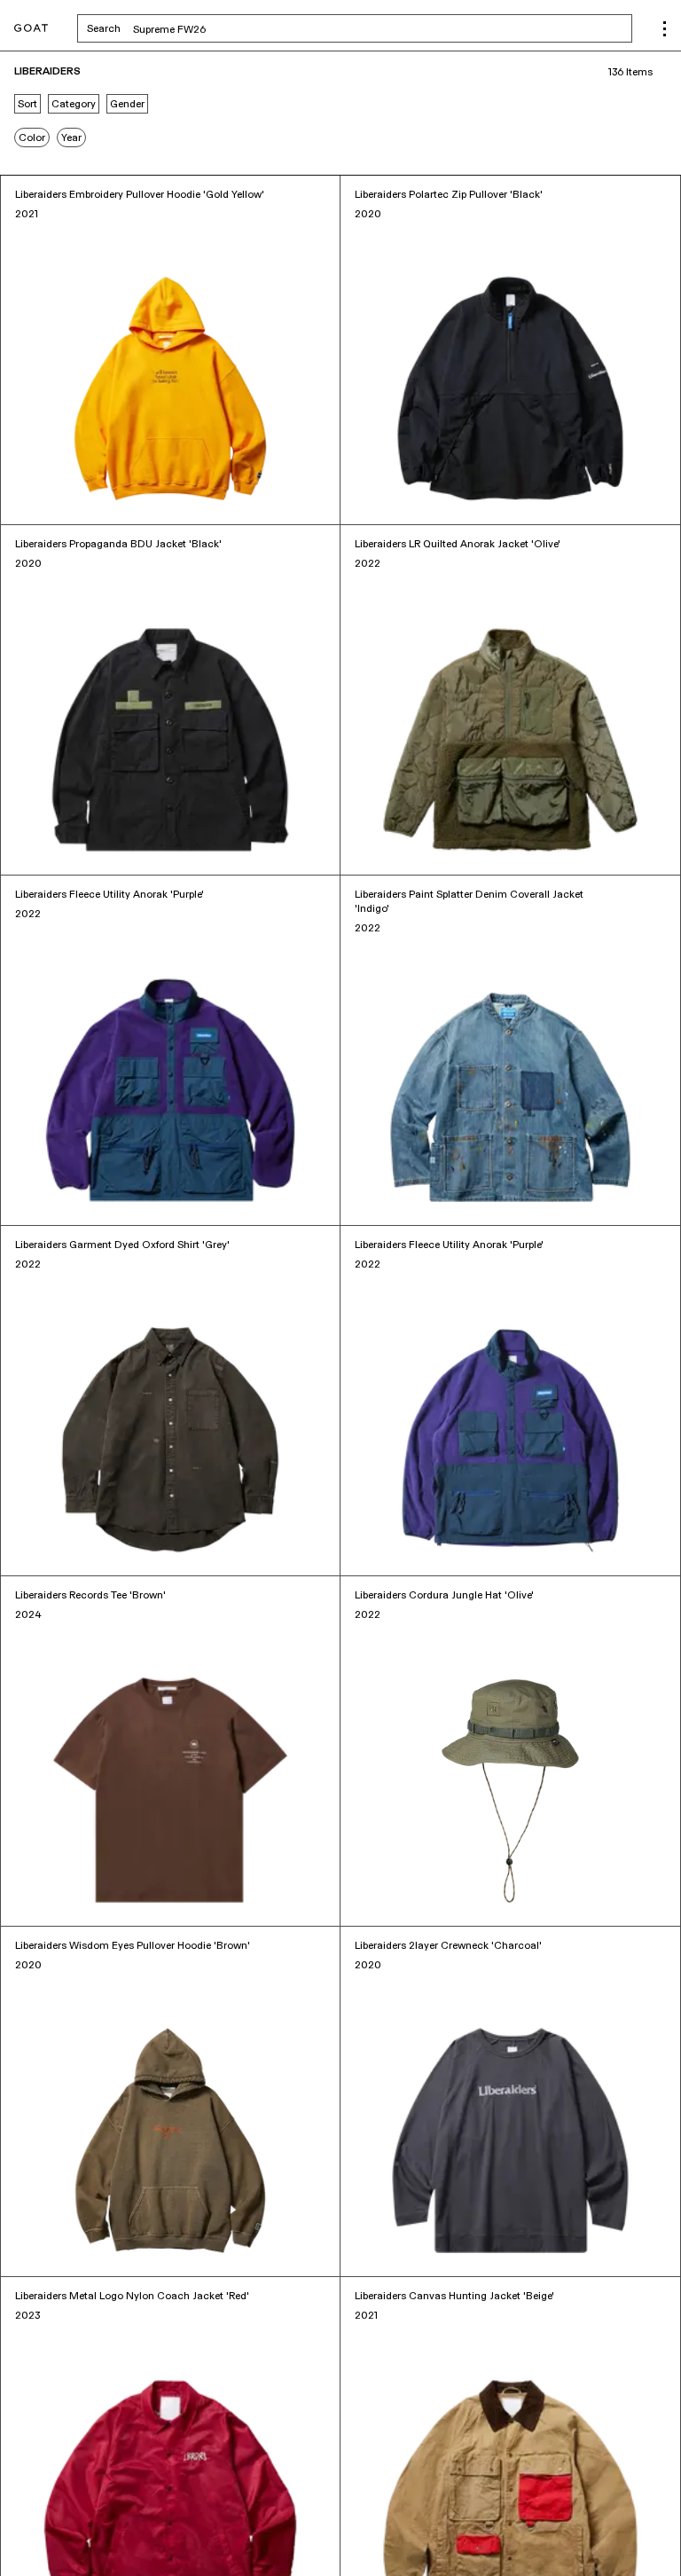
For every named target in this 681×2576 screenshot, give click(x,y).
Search (243, 28)
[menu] (665, 29)
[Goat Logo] (31, 29)
